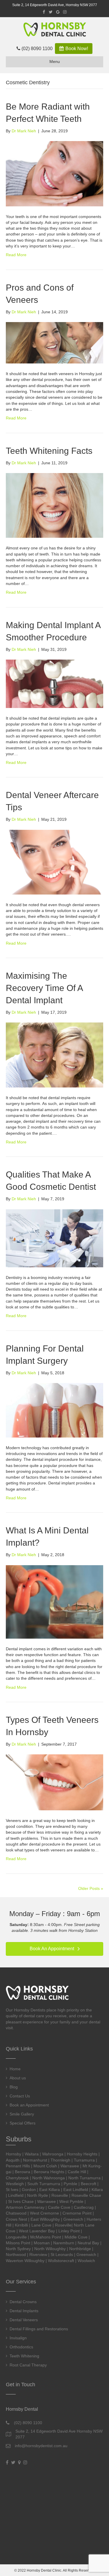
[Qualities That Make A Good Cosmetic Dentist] (54, 1238)
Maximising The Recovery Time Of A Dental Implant (44, 988)
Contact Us (20, 2096)
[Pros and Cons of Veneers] (54, 342)
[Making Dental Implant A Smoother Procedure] (54, 683)
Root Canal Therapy (28, 2365)
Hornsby (14, 2154)
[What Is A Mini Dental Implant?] (54, 1601)
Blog (14, 2087)
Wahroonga (53, 2154)
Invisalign (18, 2338)
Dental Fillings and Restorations (39, 2329)
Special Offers (23, 2123)
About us (18, 2078)
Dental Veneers (24, 2320)
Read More (16, 255)
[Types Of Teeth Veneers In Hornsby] (54, 1782)
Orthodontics (21, 2347)
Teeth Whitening (24, 2356)
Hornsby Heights (82, 2154)
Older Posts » (91, 1888)
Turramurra (84, 2160)
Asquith (13, 2160)
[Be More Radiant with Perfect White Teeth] (54, 173)
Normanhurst (35, 2160)
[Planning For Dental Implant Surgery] (54, 1410)
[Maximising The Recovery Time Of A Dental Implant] (54, 1055)
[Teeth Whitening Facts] (54, 505)
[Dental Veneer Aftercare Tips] (54, 862)
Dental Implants (24, 2311)
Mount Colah (45, 2166)
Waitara (32, 2154)
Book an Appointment (29, 2105)
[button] (54, 1949)
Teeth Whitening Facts (49, 451)
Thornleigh (60, 2160)
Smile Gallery (22, 2114)
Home (15, 2069)
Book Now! (76, 49)
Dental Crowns (23, 2302)
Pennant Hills (18, 2166)
